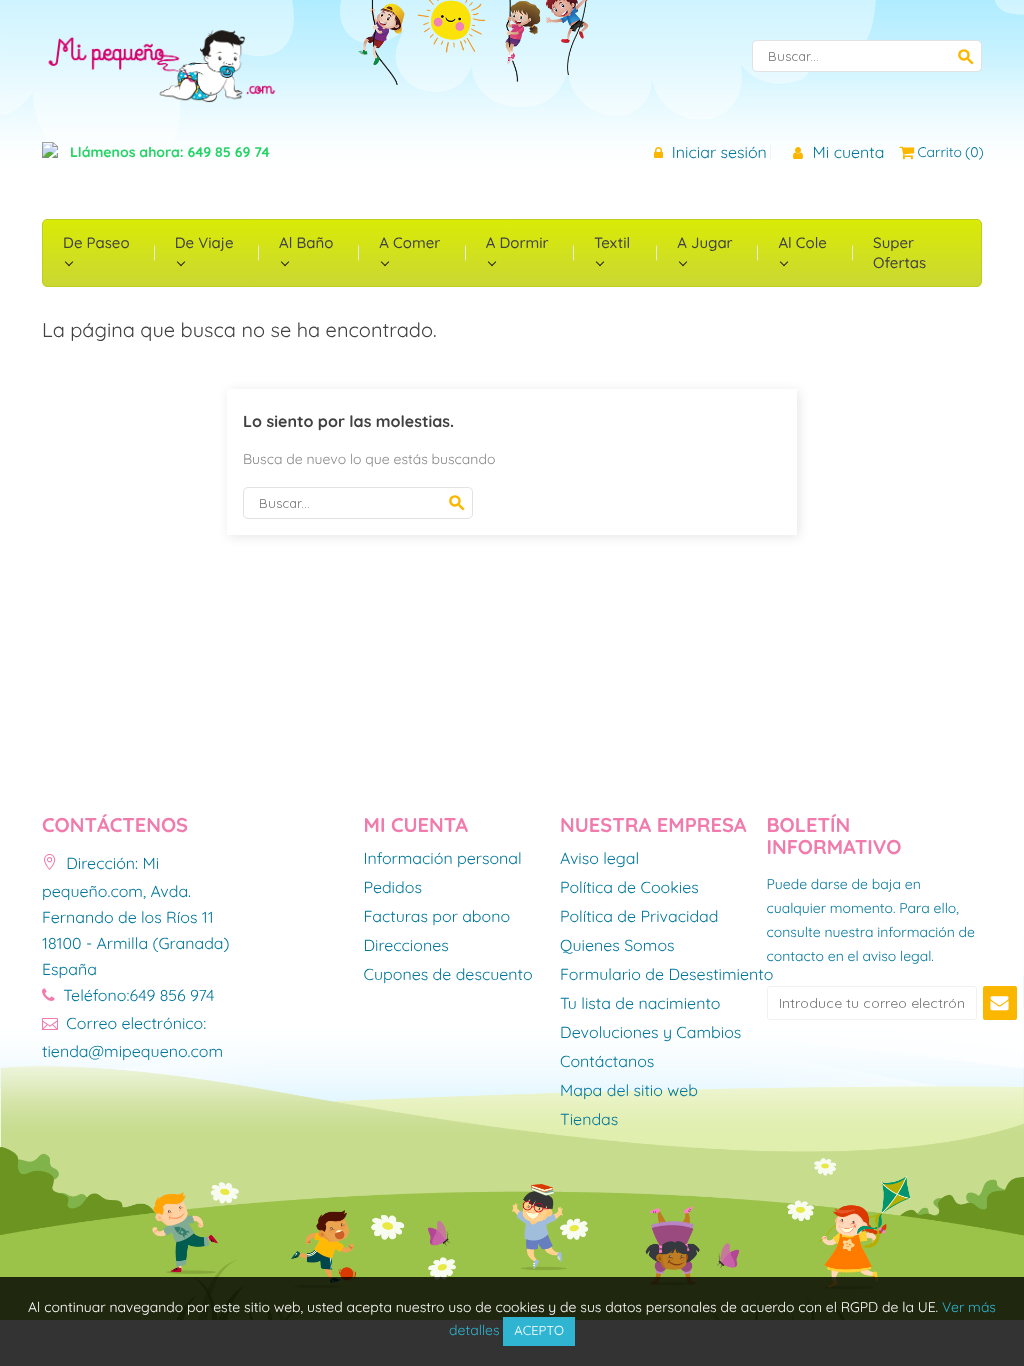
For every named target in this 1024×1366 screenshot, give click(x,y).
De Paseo (96, 242)
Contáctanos (607, 1062)
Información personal (443, 859)
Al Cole (802, 242)
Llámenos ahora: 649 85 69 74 (170, 152)
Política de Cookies (629, 888)
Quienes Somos (617, 946)
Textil (612, 242)
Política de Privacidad (639, 917)
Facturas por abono (437, 917)
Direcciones (406, 946)
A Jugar (704, 242)
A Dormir (517, 242)
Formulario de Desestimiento (666, 975)
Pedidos (393, 888)
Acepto (539, 1331)
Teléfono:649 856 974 (136, 995)
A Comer (409, 242)
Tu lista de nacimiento (640, 1004)
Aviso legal (599, 859)
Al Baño (306, 242)
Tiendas (589, 1120)
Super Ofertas (899, 252)
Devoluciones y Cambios (650, 1033)
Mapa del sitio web (629, 1091)
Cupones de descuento (448, 975)
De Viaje (204, 242)
